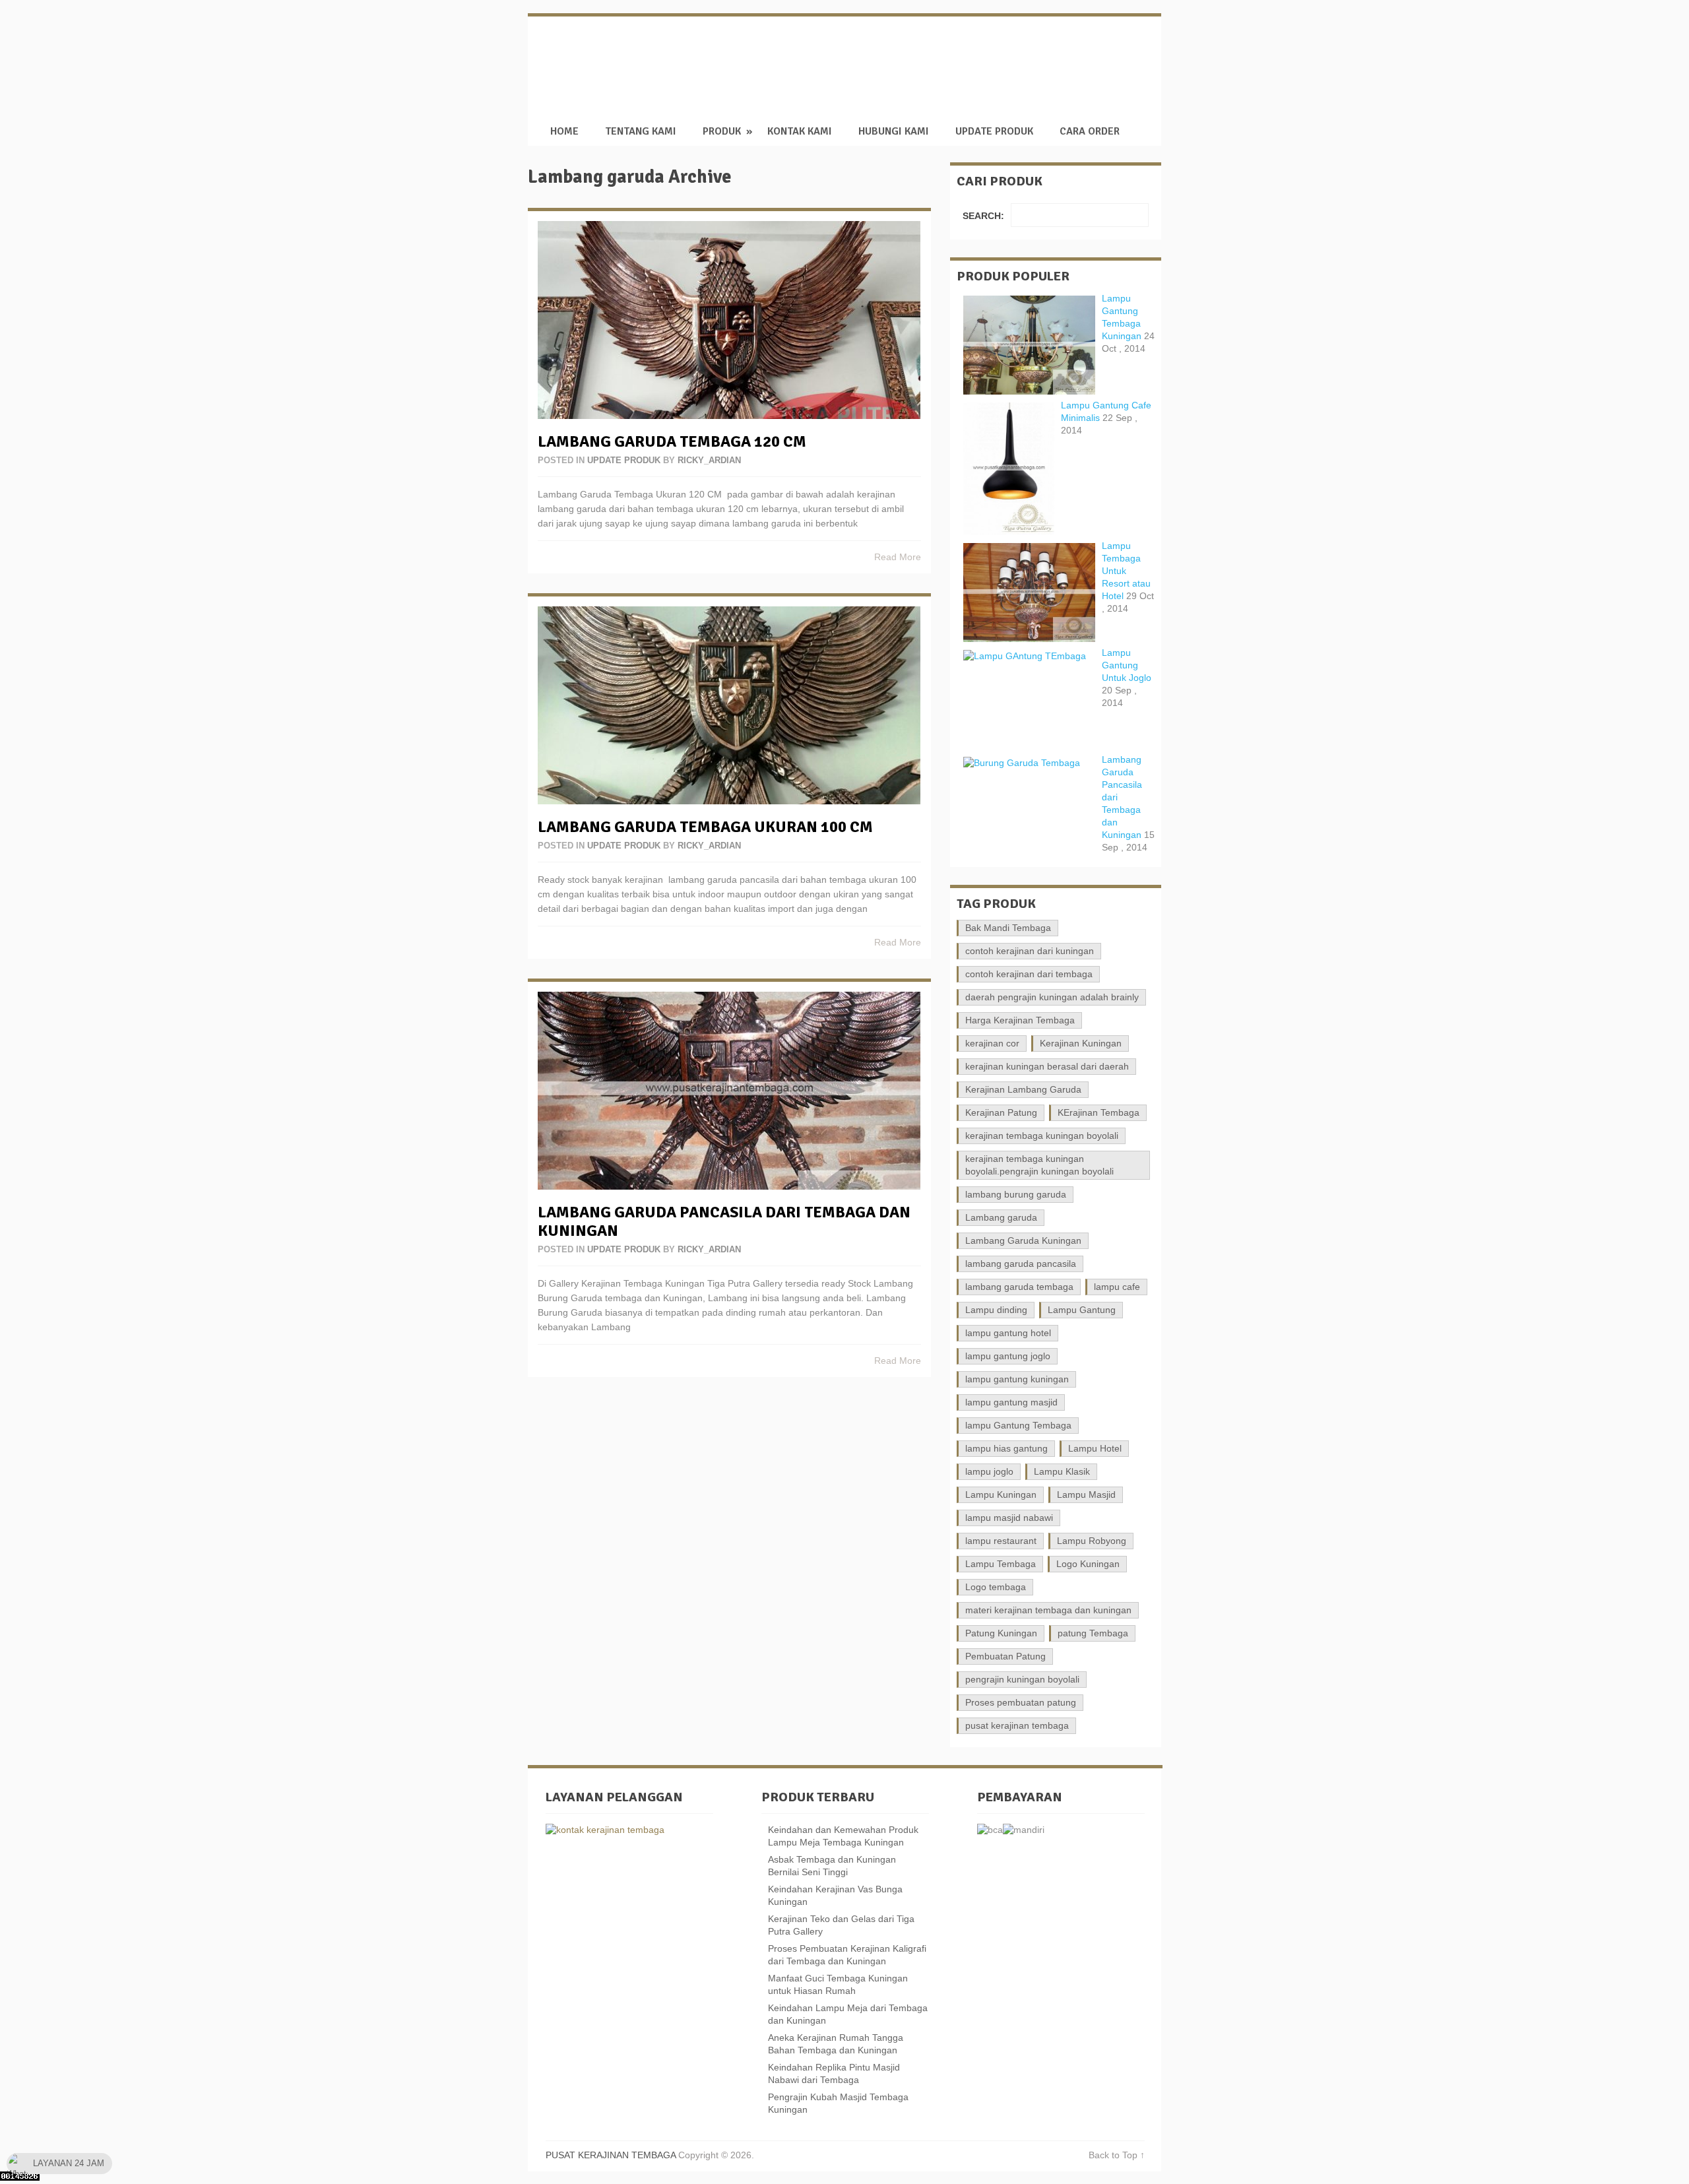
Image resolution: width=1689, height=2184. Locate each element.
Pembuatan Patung (1005, 1656)
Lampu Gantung (1082, 1310)
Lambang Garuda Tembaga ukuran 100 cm (705, 827)
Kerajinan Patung (1001, 1112)
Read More (898, 557)
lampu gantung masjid (1011, 1402)
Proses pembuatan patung (1021, 1702)
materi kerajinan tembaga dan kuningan (1048, 1610)
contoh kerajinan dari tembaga (1029, 974)
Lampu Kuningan (1001, 1494)
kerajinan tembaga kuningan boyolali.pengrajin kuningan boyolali (1039, 1165)
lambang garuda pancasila (1021, 1264)
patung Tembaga (1093, 1633)
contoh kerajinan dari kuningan (1030, 951)
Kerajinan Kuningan (1081, 1043)
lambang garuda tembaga (1019, 1287)
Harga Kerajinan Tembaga (1020, 1020)
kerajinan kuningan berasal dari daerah (1047, 1066)
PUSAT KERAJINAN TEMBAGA (932, 59)
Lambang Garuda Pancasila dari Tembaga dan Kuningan (724, 1221)
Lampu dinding (996, 1310)
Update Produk (624, 460)
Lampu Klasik (1062, 1471)
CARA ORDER (1090, 132)
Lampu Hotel (1095, 1448)
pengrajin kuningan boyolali (1022, 1679)
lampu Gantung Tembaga (1018, 1425)
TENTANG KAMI (641, 132)
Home (564, 132)
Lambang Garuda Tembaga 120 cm (672, 441)
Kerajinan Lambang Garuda (1023, 1089)
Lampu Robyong (1092, 1541)
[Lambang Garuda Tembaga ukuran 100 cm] (729, 705)
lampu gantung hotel (1008, 1333)
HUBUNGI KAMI (894, 132)
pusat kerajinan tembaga (1017, 1725)
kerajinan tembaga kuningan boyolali (1042, 1136)
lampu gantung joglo (1008, 1356)
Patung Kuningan (1001, 1633)
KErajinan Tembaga (1099, 1112)
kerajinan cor (992, 1043)
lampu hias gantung (1006, 1448)
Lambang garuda (1001, 1217)
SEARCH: (983, 216)
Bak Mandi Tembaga (1008, 928)
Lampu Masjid (1086, 1494)
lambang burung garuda (1016, 1194)
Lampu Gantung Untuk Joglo (1127, 665)
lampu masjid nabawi (1009, 1518)
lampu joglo (989, 1471)
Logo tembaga (996, 1587)
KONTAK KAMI (800, 132)
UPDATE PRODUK (994, 132)
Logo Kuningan (1088, 1564)
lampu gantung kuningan (1017, 1379)
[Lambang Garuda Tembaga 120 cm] (729, 320)
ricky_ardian (709, 460)
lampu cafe (1117, 1287)
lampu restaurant (1001, 1541)
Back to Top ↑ (1117, 2155)
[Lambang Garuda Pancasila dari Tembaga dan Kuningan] (729, 1091)
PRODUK (722, 132)
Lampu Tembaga (1001, 1564)
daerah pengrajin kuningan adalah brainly (1052, 997)
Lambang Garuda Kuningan (1023, 1240)
